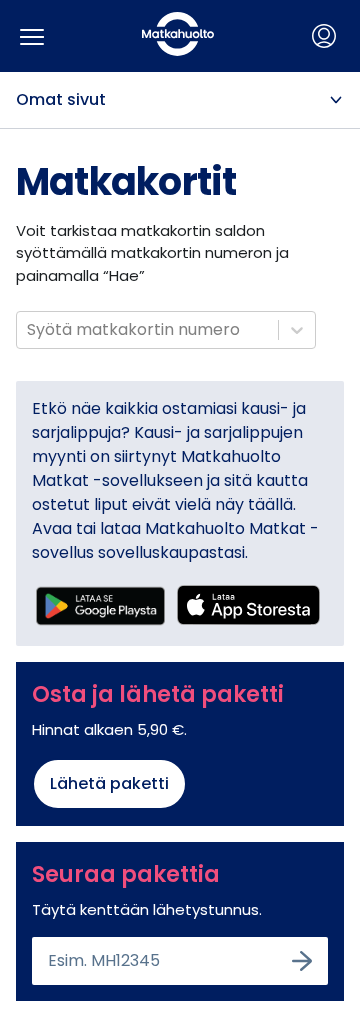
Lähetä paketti (109, 783)
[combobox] (29, 330)
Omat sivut (61, 99)
